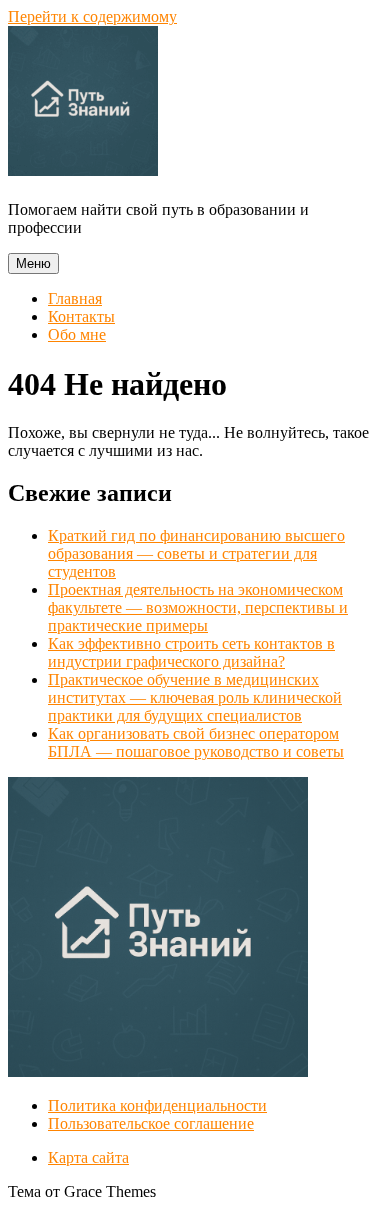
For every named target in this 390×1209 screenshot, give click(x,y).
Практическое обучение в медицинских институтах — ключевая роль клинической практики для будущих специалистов (195, 697)
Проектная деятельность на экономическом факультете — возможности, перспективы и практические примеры (198, 607)
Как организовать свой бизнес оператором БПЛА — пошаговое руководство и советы (196, 742)
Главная (75, 298)
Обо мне (77, 334)
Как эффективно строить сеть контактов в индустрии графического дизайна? (191, 652)
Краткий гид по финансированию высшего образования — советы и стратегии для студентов (196, 553)
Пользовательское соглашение (151, 1123)
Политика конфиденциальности (157, 1105)
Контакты (81, 316)
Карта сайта (88, 1157)
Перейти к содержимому (92, 16)
